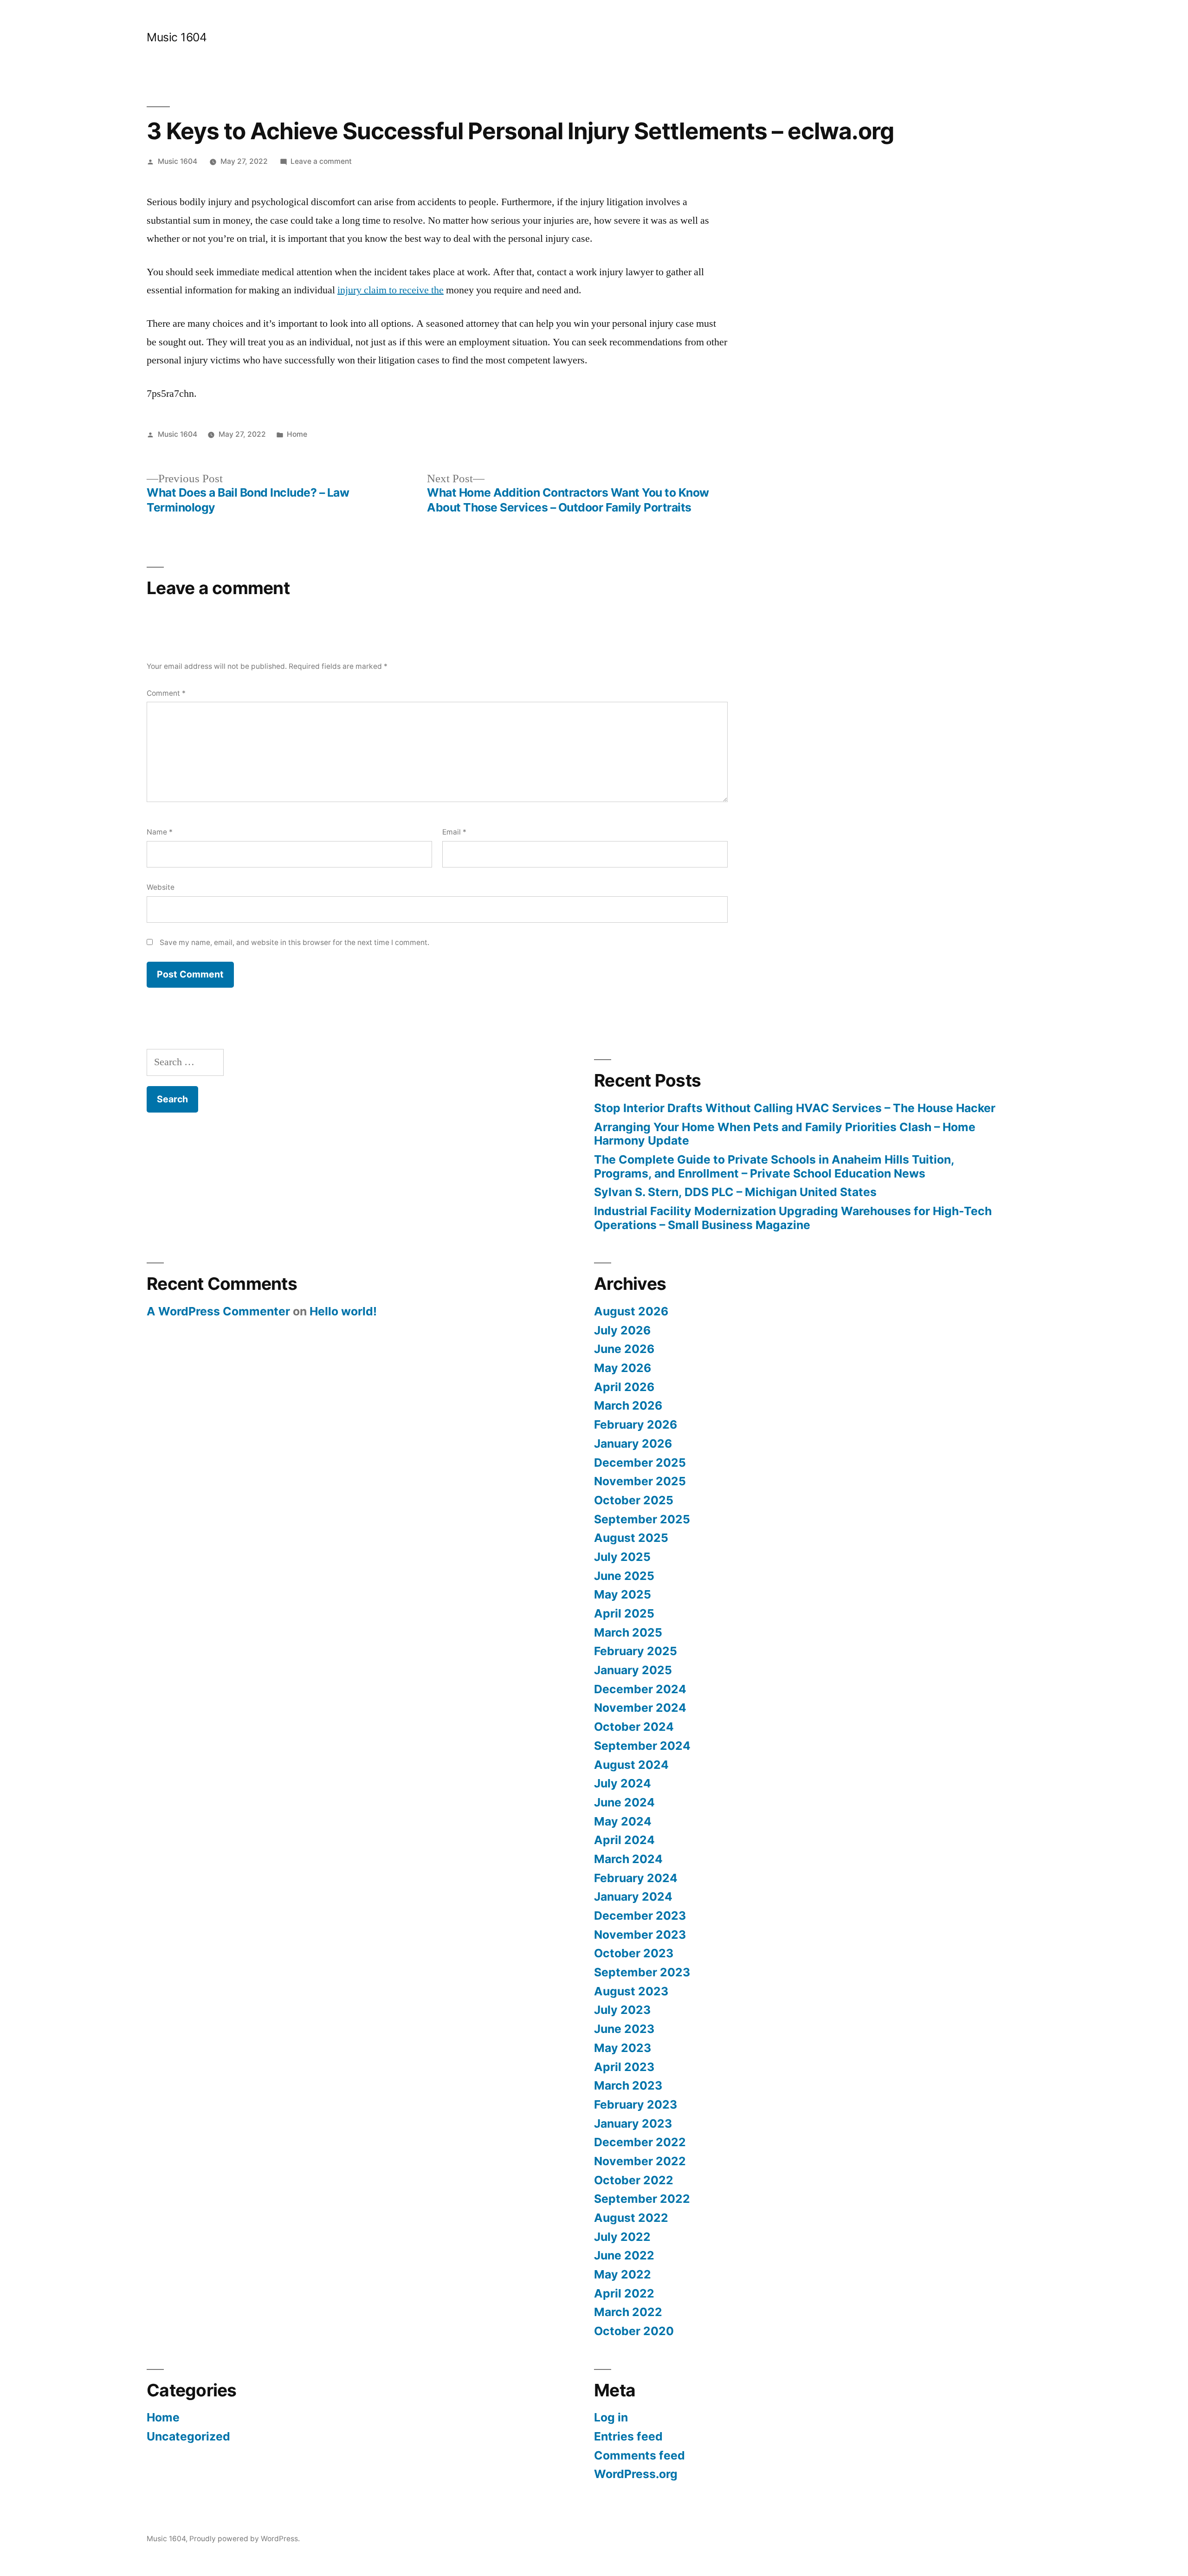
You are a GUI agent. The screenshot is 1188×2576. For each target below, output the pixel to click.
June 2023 (624, 2029)
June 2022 (624, 2255)
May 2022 (623, 2274)
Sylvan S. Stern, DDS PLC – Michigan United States (735, 1192)
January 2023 (633, 2123)
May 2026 (623, 1368)
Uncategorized (188, 2436)
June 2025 (624, 1576)
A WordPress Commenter (218, 1311)
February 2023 (636, 2104)
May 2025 (623, 1594)
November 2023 (640, 1935)
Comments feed (639, 2455)
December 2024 (640, 1689)
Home (297, 434)
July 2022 (622, 2237)
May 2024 (623, 1821)
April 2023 (624, 2067)
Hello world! (343, 1311)
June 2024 (624, 1802)
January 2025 (633, 1670)
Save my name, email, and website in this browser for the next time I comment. (294, 942)
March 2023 (628, 2085)
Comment (166, 693)
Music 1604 (177, 37)
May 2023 (623, 2048)
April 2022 (624, 2293)
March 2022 (628, 2312)
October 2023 (634, 1953)
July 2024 (623, 1783)
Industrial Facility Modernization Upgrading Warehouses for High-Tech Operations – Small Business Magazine (793, 1218)
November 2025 (640, 1481)
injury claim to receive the (391, 290)
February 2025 (636, 1651)
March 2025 (628, 1632)
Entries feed (628, 2436)
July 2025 (622, 1557)
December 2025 (640, 1463)
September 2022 (642, 2199)
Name (160, 832)
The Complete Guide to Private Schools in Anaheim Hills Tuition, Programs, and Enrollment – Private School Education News (774, 1166)
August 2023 (631, 1991)
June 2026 (624, 1349)
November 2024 (640, 1708)
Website (161, 887)
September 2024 (642, 1746)
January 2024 (633, 1896)
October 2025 (634, 1500)
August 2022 (631, 2218)
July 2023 (622, 2010)
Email (454, 832)
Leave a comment (321, 161)
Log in (611, 2417)
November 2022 (640, 2161)
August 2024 (631, 1765)
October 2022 (634, 2180)
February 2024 (636, 1878)
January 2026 (633, 1443)
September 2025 (642, 1519)
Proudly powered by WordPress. (245, 2539)
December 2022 (640, 2142)
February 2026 (636, 1424)
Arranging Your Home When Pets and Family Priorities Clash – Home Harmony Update (785, 1134)
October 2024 (634, 1727)
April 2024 (624, 1840)
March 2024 (628, 1859)
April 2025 (624, 1613)
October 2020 (634, 2331)
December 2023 (640, 1916)
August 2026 (631, 1311)
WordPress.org (636, 2474)
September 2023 (642, 1972)
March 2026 (628, 1405)
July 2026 (622, 1330)
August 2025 (631, 1538)
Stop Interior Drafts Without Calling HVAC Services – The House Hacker (795, 1108)
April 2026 (624, 1387)
